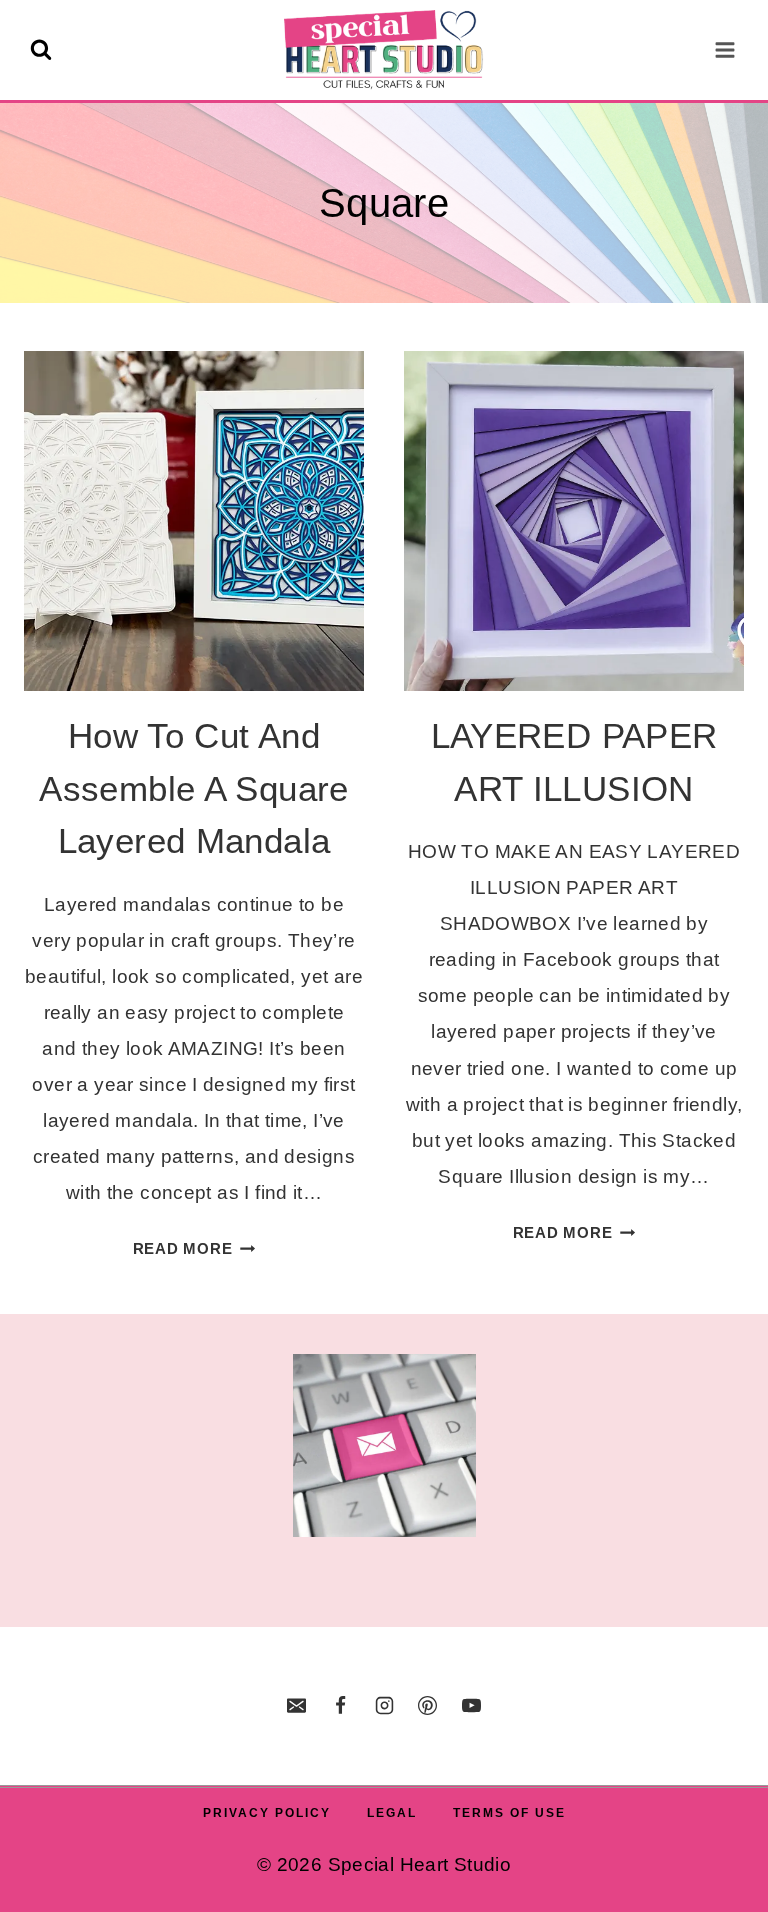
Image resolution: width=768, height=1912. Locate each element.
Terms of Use (509, 1813)
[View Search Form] (41, 50)
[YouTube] (471, 1706)
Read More (194, 1248)
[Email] (297, 1706)
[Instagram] (384, 1706)
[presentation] (194, 521)
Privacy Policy (267, 1813)
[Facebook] (340, 1706)
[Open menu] (724, 49)
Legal (392, 1813)
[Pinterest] (428, 1706)
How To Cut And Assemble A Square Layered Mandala (193, 788)
